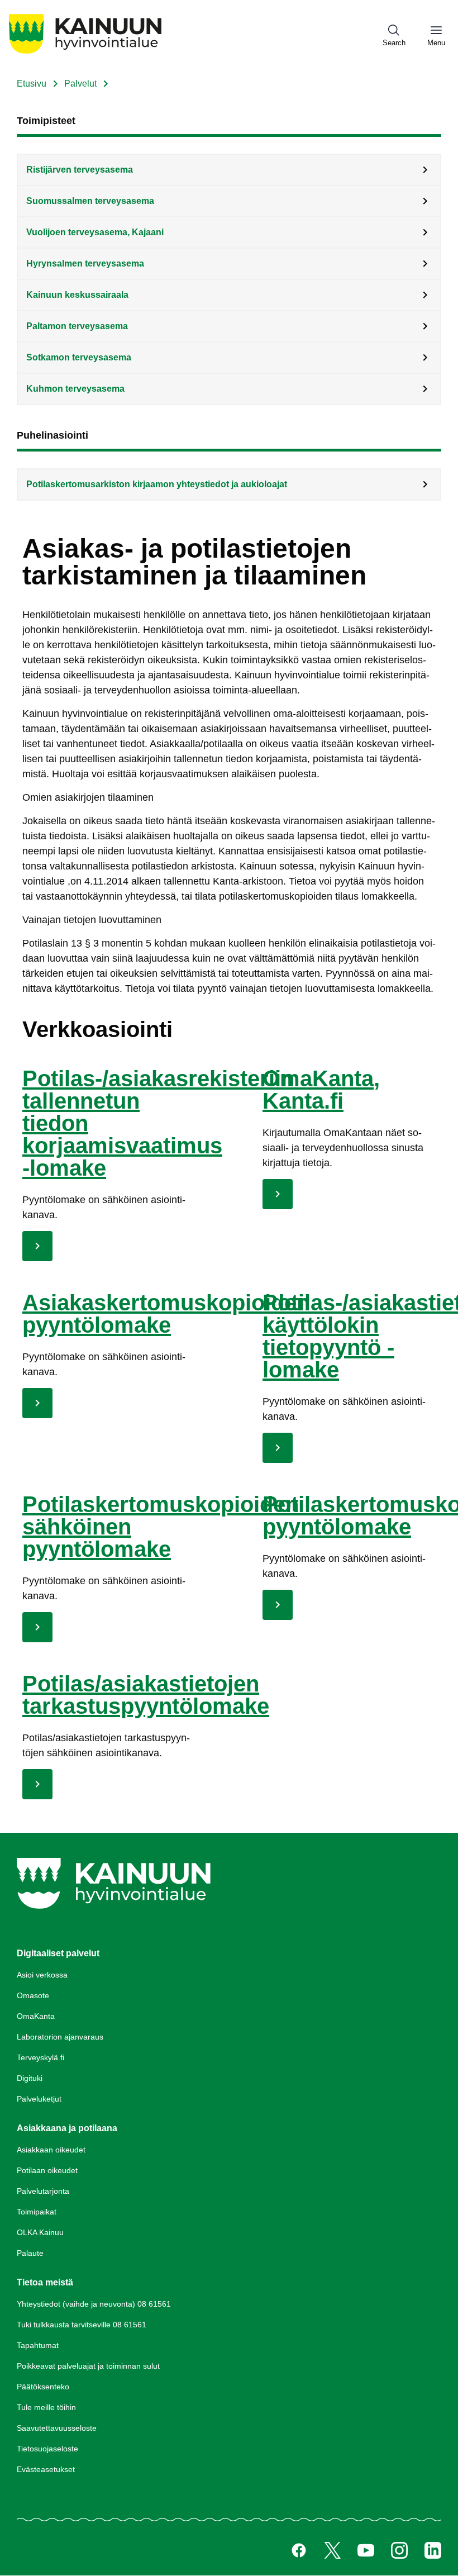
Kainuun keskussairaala (77, 295)
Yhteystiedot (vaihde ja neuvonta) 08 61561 (94, 2304)
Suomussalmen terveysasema (90, 201)
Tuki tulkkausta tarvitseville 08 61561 (82, 2325)
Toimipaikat (37, 2212)
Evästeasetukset (46, 2469)
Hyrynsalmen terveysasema (85, 263)
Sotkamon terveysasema (79, 357)
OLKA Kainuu (40, 2232)
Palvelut (80, 84)
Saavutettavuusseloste (57, 2428)
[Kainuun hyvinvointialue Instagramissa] (399, 2550)
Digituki (30, 2078)
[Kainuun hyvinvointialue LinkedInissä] (433, 2550)
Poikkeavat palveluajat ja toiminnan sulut (88, 2366)
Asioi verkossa (42, 1975)
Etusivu (32, 84)
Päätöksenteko (43, 2387)
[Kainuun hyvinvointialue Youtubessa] (366, 2550)
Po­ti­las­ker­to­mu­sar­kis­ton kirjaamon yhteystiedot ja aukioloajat (157, 484)
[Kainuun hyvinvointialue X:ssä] (332, 2550)
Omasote (33, 1995)
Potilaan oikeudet (47, 2170)
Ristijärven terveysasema (80, 170)
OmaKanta (36, 2016)
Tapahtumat (38, 2345)
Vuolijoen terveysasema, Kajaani (95, 232)
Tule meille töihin (46, 2407)
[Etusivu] (85, 53)
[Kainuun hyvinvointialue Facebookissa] (299, 2550)
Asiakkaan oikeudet (51, 2150)
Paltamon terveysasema (77, 326)
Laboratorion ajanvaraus (60, 2037)
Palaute (30, 2253)
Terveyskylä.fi (40, 2057)
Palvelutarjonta (43, 2191)
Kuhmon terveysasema (75, 389)
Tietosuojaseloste (47, 2449)
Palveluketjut (39, 2099)
